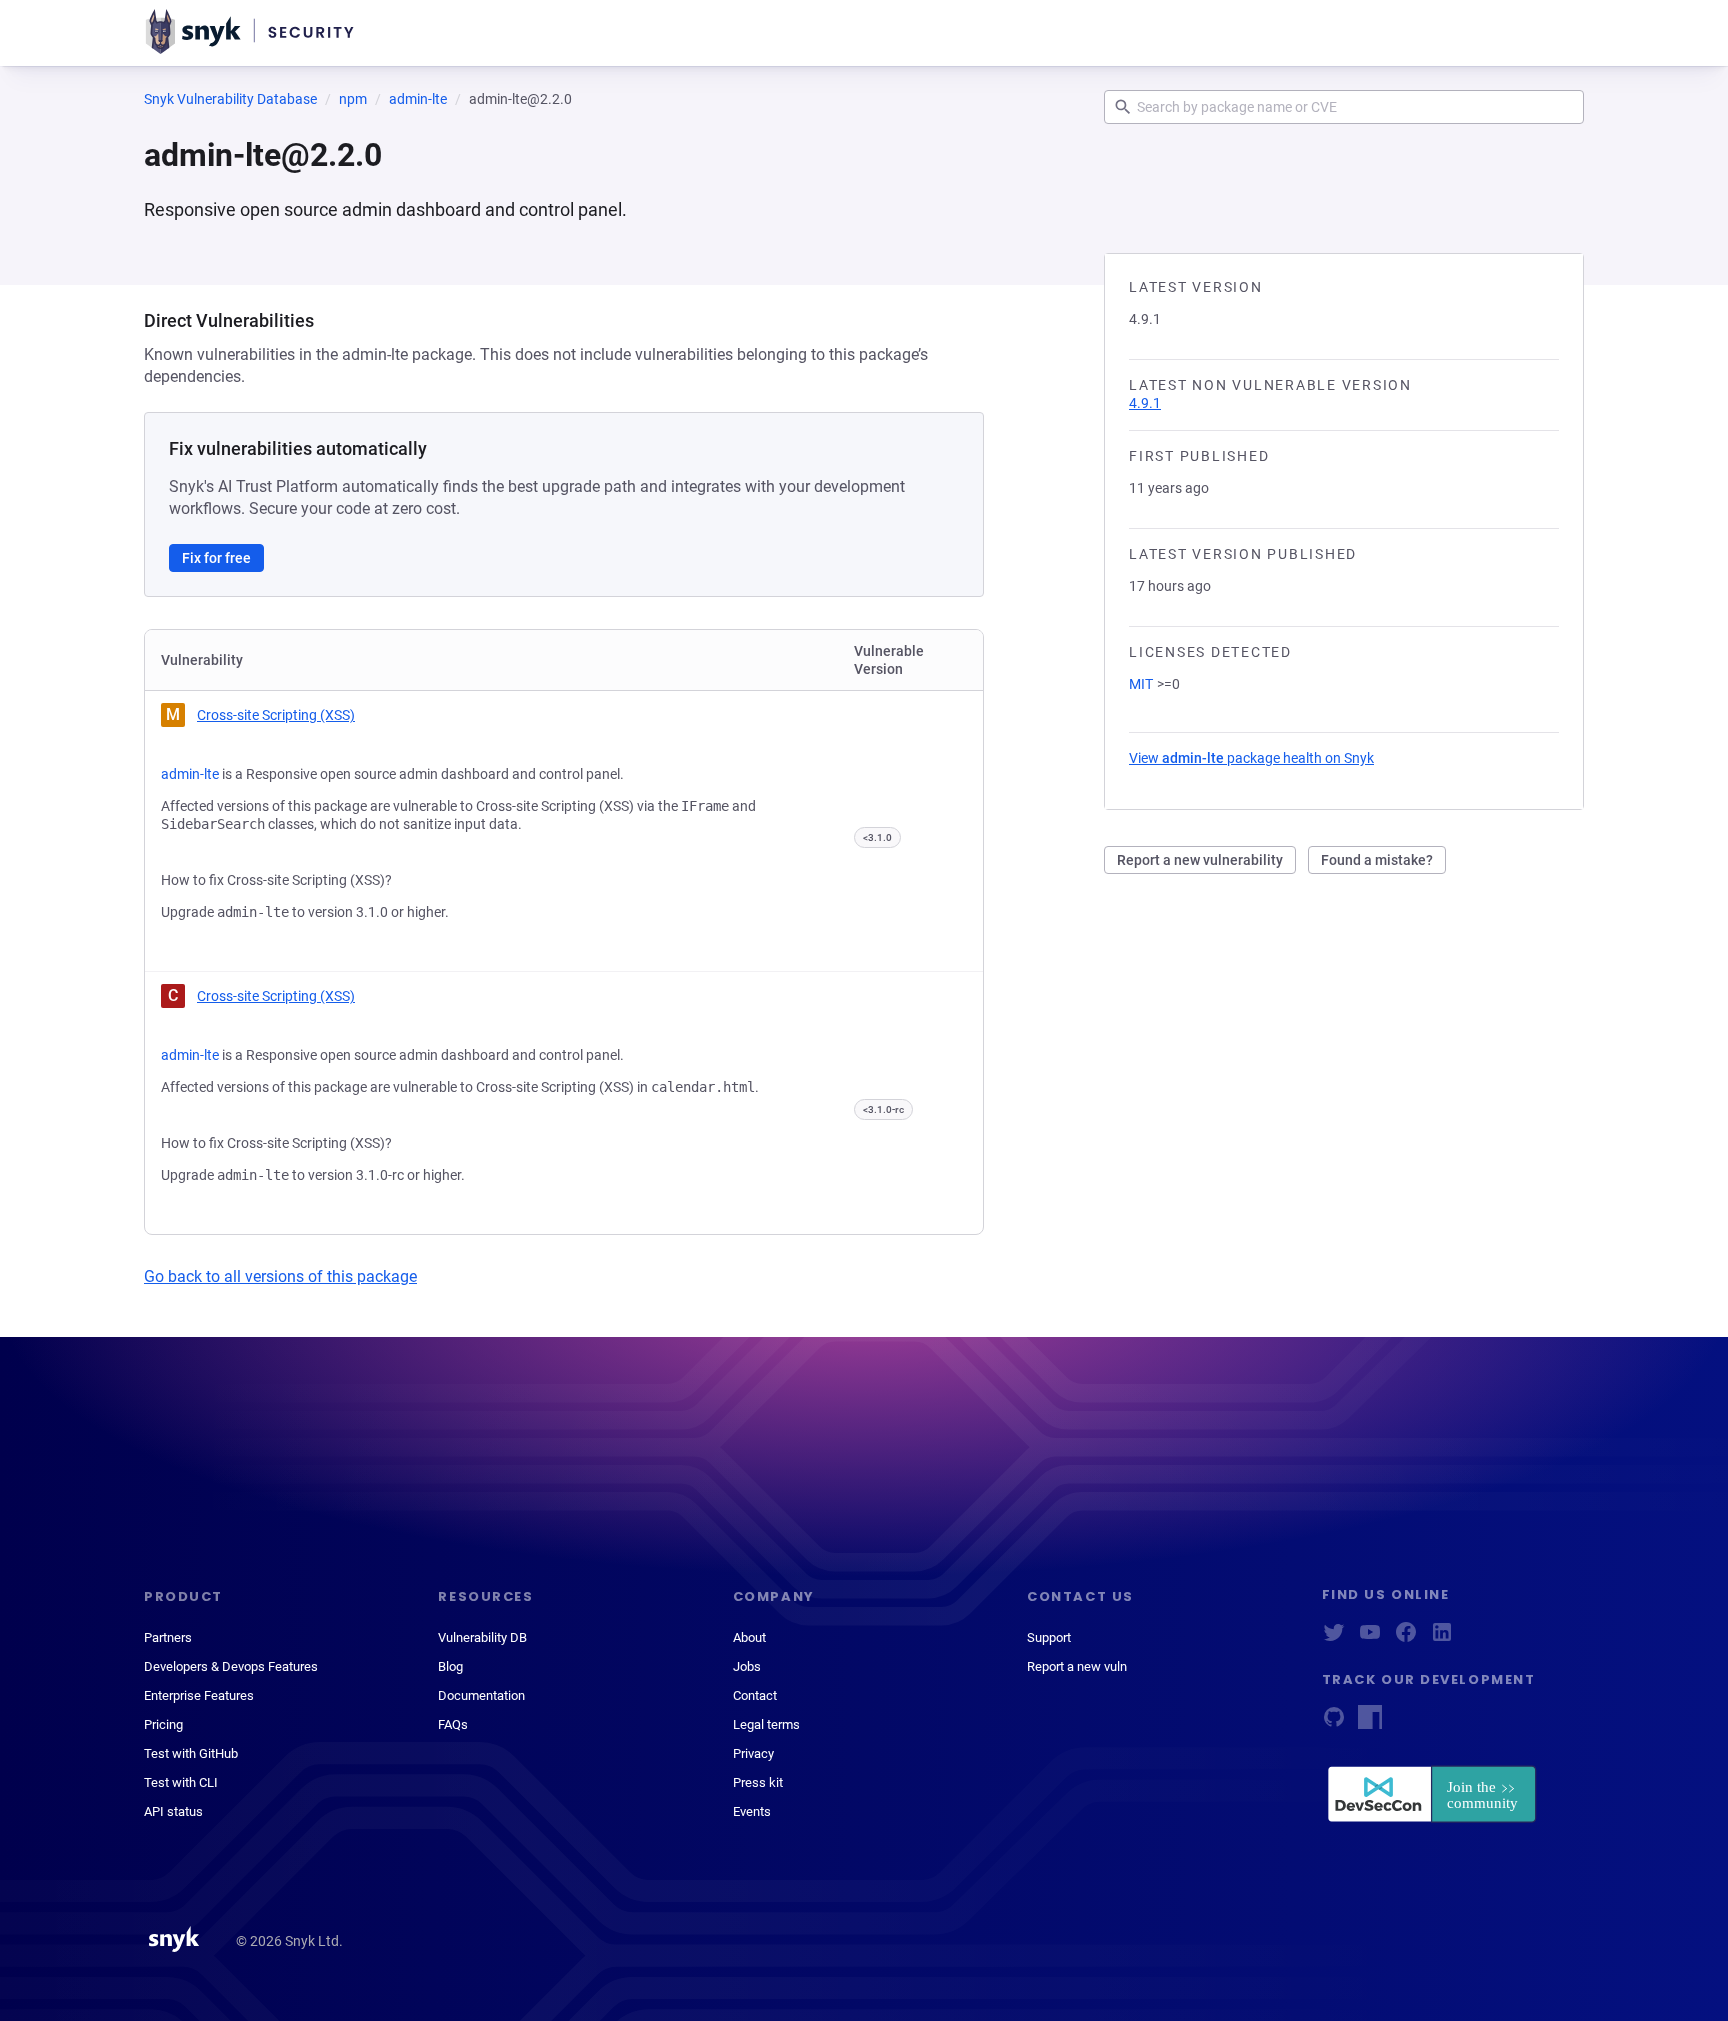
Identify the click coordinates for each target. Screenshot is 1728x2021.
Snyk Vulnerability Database (230, 99)
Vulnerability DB (482, 1637)
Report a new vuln (1077, 1666)
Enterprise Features (199, 1695)
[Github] (1334, 1723)
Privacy (753, 1753)
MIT (1141, 684)
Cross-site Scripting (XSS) (276, 715)
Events (752, 1811)
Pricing (163, 1724)
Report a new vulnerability (1200, 860)
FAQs (453, 1724)
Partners (168, 1637)
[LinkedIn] (1442, 1638)
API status (173, 1811)
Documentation (481, 1695)
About (749, 1637)
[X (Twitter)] (1334, 1638)
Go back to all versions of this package (280, 1276)
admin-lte (418, 99)
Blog (450, 1666)
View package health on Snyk (1251, 758)
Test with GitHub (191, 1753)
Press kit (758, 1782)
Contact (755, 1695)
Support (1049, 1637)
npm (353, 99)
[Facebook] (1406, 1638)
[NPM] (1370, 1723)
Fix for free (216, 558)
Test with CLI (181, 1782)
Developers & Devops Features (231, 1666)
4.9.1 (1145, 403)
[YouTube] (1370, 1638)
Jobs (747, 1666)
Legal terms (766, 1724)
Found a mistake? (1377, 860)
